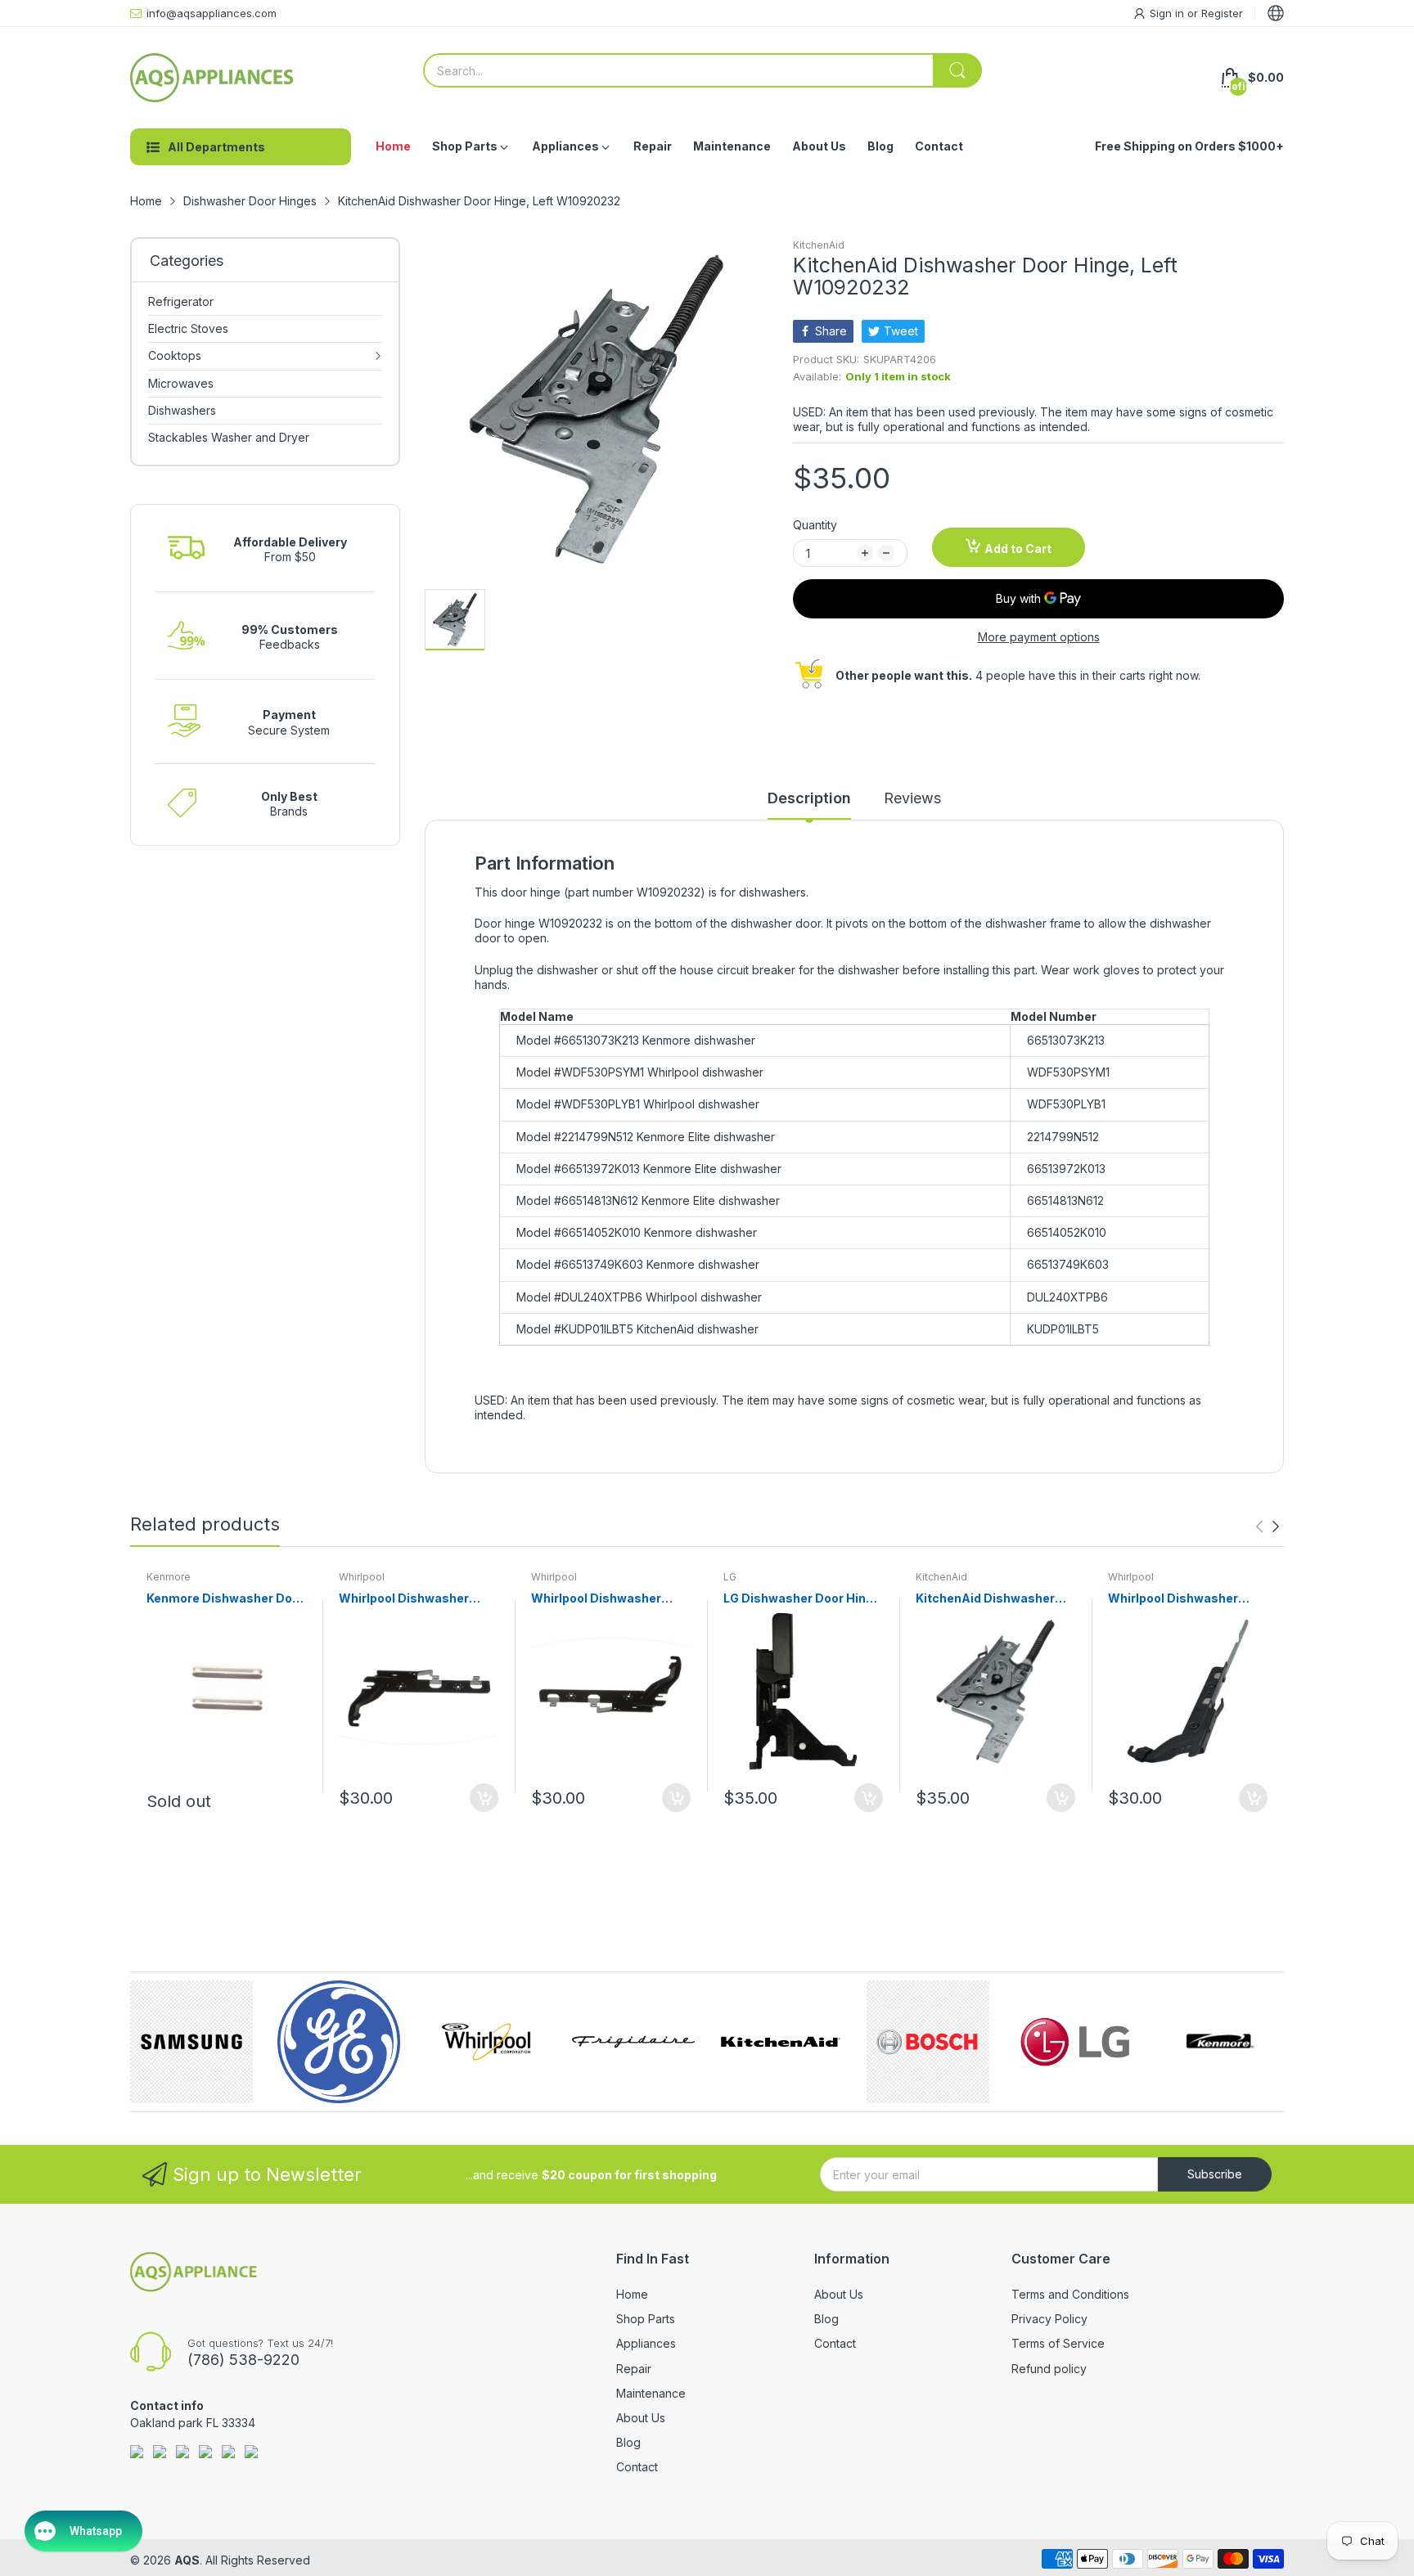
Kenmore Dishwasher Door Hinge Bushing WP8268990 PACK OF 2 (225, 1599)
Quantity (815, 525)
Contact (637, 2467)
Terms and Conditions (1070, 2294)
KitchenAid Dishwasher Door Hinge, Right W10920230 (985, 1599)
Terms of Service (1058, 2343)
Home (632, 2294)
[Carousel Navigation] (1268, 1526)
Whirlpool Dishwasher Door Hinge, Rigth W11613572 (1173, 1599)
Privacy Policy (1049, 2319)
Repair (634, 2369)
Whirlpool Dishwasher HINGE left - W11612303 (407, 1599)
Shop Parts (646, 2319)
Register (1222, 13)
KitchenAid (819, 245)
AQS (187, 2560)
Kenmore (169, 1577)
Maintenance (651, 2393)
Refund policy (1049, 2369)
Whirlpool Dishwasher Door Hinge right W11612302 (596, 1599)
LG (730, 1577)
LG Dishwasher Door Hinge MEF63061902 (802, 1599)
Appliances (646, 2343)
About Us (641, 2418)
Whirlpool (362, 1577)
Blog (628, 2442)
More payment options (1039, 637)
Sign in (1169, 13)
